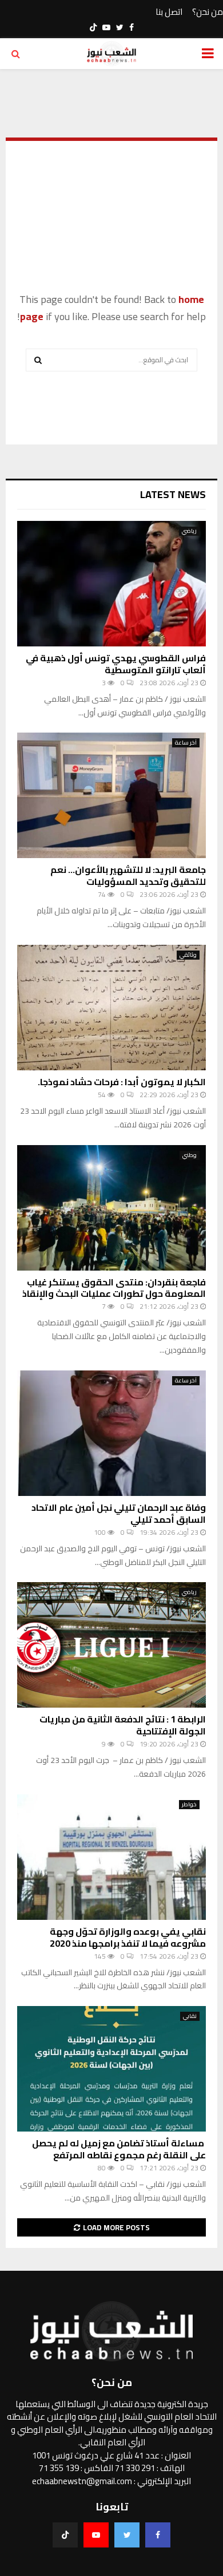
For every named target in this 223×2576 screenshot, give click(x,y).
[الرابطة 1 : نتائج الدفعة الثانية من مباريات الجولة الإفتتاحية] (111, 1645)
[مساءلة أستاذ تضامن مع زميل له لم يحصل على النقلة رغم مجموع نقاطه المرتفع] (111, 2069)
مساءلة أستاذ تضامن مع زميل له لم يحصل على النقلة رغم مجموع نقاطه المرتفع (119, 2149)
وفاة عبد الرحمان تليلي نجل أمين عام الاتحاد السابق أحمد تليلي (119, 1513)
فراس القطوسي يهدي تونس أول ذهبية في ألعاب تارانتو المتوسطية (116, 664)
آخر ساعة (186, 743)
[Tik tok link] (93, 27)
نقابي (190, 2016)
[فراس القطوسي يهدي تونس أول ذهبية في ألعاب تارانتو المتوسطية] (111, 584)
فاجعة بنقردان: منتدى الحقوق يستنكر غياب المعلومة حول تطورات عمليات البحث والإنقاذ (114, 1288)
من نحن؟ (208, 12)
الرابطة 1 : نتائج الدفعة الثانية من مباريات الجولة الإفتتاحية (123, 1725)
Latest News (173, 494)
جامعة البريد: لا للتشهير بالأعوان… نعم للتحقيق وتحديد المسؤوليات (128, 875)
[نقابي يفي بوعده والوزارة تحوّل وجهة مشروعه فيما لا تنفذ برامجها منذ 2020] (111, 1857)
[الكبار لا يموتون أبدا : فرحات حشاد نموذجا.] (111, 1008)
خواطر (189, 1805)
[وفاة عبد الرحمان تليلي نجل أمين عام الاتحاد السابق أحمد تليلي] (111, 1433)
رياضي (189, 531)
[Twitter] (127, 2535)
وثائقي (188, 955)
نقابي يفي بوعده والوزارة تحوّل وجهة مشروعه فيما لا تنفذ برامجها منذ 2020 (128, 1937)
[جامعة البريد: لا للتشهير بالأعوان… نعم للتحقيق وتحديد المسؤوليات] (111, 795)
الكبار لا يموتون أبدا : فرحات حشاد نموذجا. (122, 1082)
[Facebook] (158, 2535)
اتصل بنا (169, 12)
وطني (190, 1155)
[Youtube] (96, 2535)
